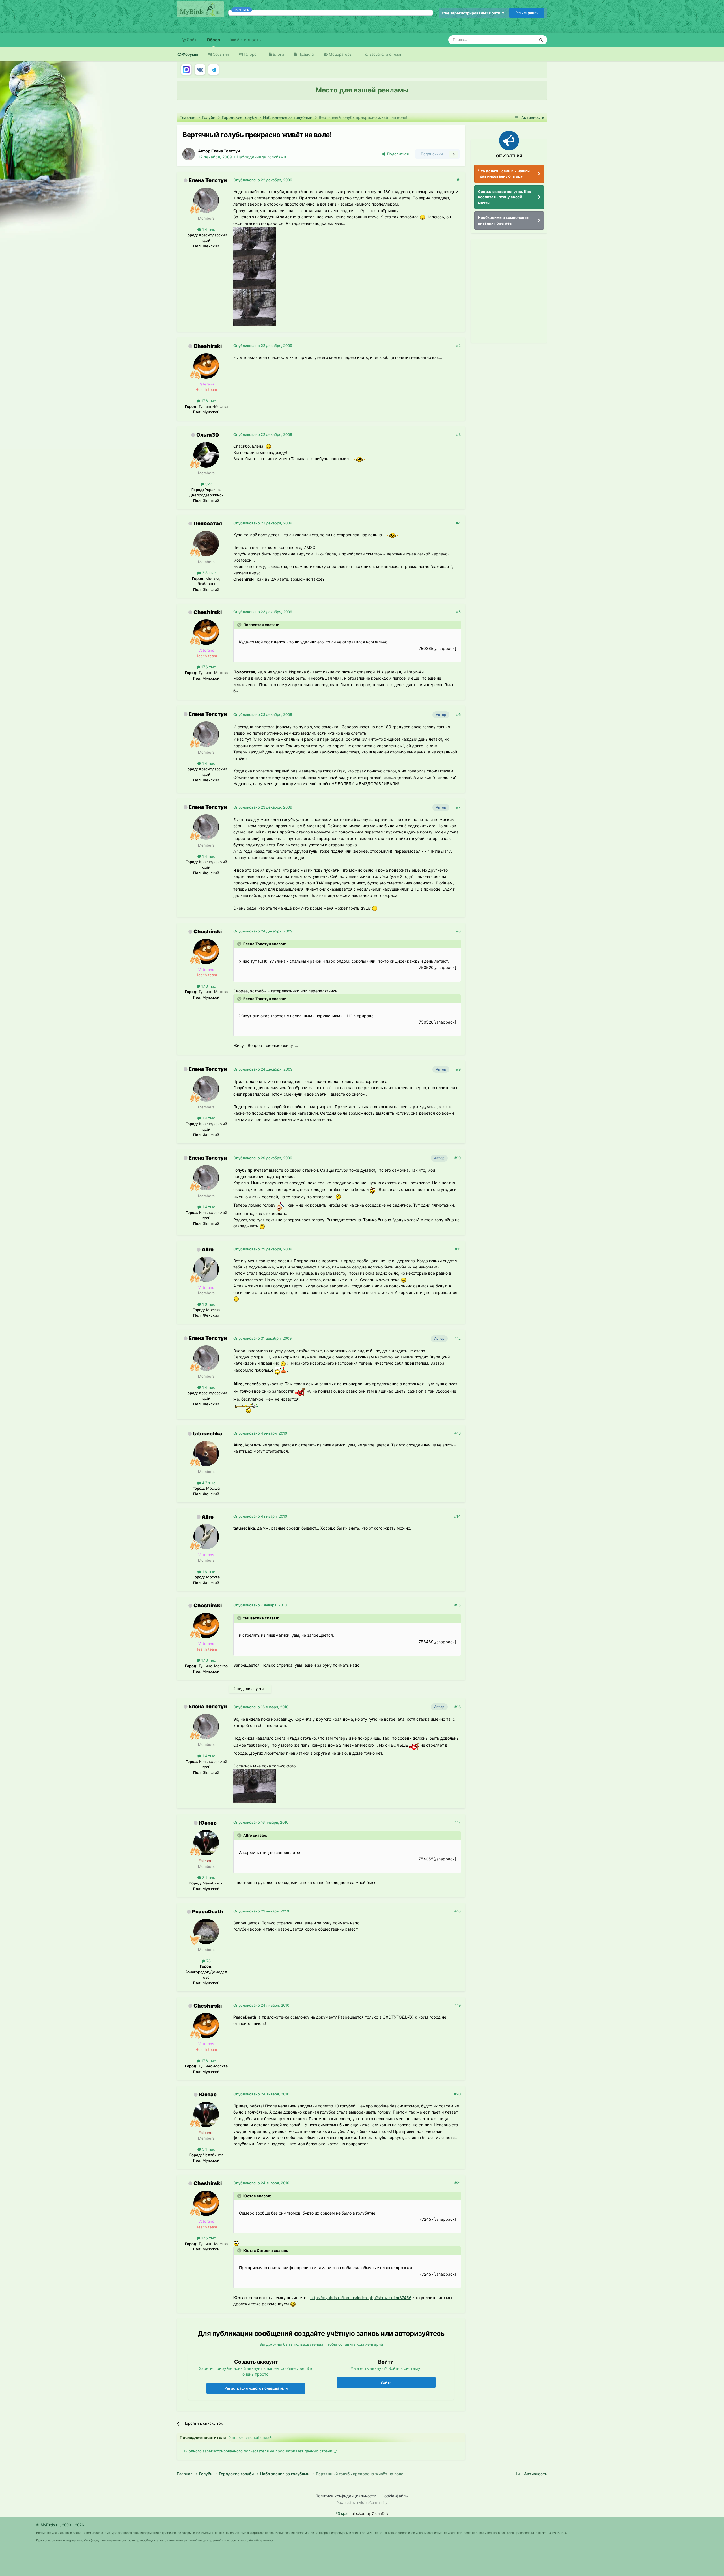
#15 (458, 1605)
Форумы (190, 54)
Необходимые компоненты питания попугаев (504, 220)
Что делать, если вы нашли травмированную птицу (504, 174)
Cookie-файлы (395, 2496)
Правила (305, 54)
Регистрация (527, 13)
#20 (457, 2094)
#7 (458, 807)
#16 (458, 1707)
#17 (458, 1822)
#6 (458, 714)
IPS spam (342, 2513)
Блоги (278, 54)
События (220, 54)
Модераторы (340, 54)
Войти (386, 2382)
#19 (458, 2005)
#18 (458, 1911)
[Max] (186, 70)
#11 (458, 1249)
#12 (458, 1338)
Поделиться (397, 154)
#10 (458, 1158)
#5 (458, 612)
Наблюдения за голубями (261, 157)
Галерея (251, 54)
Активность (248, 40)
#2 (458, 346)
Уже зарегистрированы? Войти (472, 13)
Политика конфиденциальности (346, 2496)
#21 (458, 2183)
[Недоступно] (255, 243)
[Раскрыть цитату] (240, 625)
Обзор (213, 40)
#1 (459, 180)
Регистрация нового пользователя (256, 2388)
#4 (458, 523)
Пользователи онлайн (383, 54)
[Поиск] (541, 40)
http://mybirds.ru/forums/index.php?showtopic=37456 (361, 2298)
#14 (457, 1516)
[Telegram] (214, 70)
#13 (458, 1433)
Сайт (191, 40)
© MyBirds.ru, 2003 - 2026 (60, 2525)
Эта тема (520, 40)
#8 (458, 931)
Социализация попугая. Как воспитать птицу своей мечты (505, 197)
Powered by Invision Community (362, 2503)
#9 (458, 1069)
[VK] (200, 70)
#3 (458, 434)
